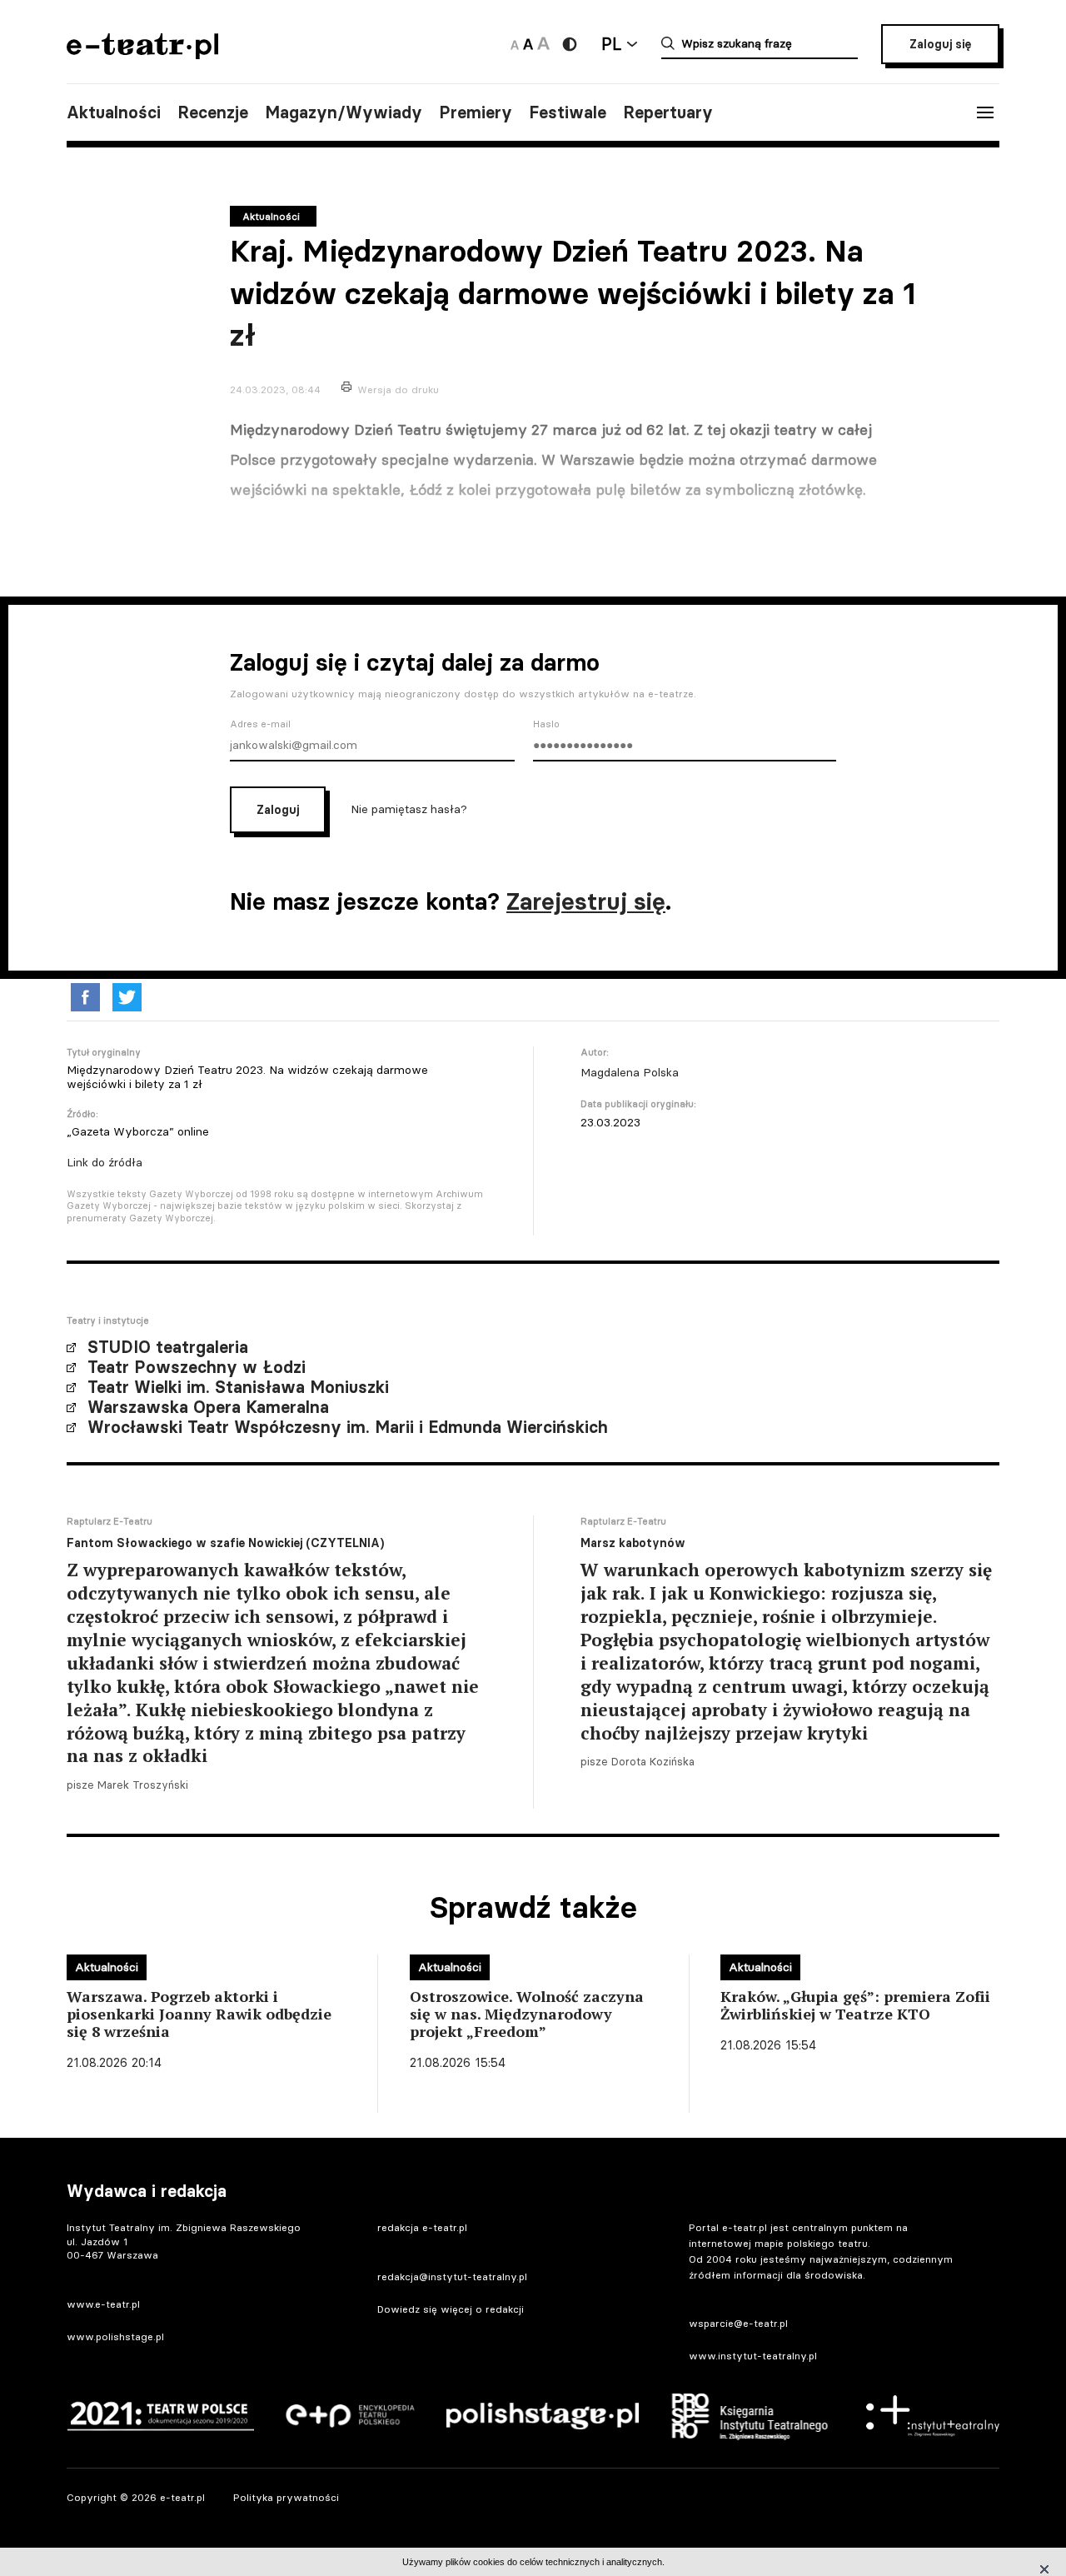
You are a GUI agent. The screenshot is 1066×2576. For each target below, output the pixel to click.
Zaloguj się (940, 44)
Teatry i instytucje (108, 1320)
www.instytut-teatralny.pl (753, 2356)
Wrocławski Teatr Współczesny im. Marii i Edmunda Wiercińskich (348, 1427)
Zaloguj (278, 810)
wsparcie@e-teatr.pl (738, 2323)
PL (611, 44)
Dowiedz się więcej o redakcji (451, 2309)
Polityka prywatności (286, 2497)
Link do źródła (105, 1162)
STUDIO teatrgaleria (168, 1347)
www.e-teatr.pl (103, 2304)
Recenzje (213, 112)
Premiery (476, 112)
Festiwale (568, 112)
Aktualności (114, 112)
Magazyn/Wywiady (344, 112)
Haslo (546, 724)
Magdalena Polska (630, 1072)
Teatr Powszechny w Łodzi (197, 1367)
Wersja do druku (398, 389)
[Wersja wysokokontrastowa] (570, 44)
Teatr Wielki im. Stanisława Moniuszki (238, 1387)
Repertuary (668, 112)
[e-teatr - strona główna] (142, 54)
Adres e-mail (260, 724)
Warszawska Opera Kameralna (208, 1407)
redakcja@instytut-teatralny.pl (452, 2276)
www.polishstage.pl (115, 2336)
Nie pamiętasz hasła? (409, 809)
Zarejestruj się (586, 901)
